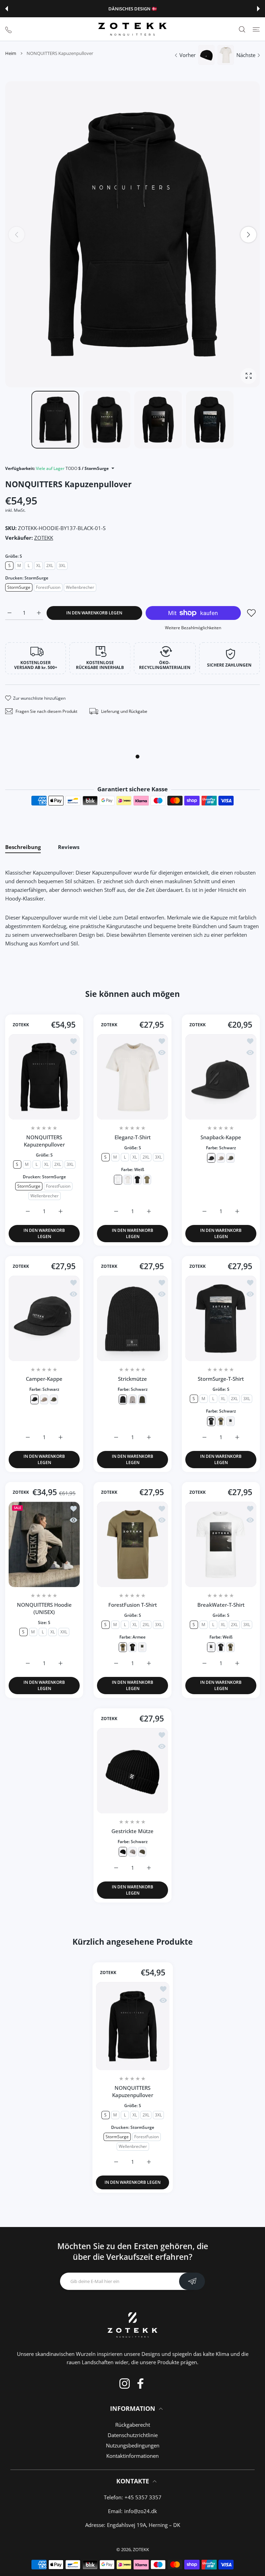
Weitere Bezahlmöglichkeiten (193, 628)
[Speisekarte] (256, 29)
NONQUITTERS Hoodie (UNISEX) (44, 1609)
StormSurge (19, 587)
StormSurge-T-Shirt (221, 1379)
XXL (64, 1632)
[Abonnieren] (192, 2281)
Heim (11, 53)
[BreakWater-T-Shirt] (221, 1544)
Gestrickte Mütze (132, 1831)
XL (38, 565)
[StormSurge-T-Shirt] (221, 1318)
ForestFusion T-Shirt (133, 1605)
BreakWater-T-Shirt (221, 1605)
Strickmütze (132, 1379)
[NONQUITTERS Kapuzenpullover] (44, 1077)
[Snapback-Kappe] (221, 1077)
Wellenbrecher (80, 587)
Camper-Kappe (44, 1379)
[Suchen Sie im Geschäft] (242, 29)
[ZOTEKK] (132, 29)
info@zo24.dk (141, 2511)
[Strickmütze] (132, 1318)
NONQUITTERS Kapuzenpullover (44, 1141)
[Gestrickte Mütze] (132, 1771)
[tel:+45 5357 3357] (8, 29)
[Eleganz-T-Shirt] (132, 1077)
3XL (62, 565)
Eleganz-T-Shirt (133, 1137)
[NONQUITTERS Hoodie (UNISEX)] (44, 1544)
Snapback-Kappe (221, 1137)
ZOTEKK (44, 538)
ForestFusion (48, 587)
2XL (50, 565)
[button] (7, 9)
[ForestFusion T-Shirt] (132, 1544)
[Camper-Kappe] (44, 1318)
